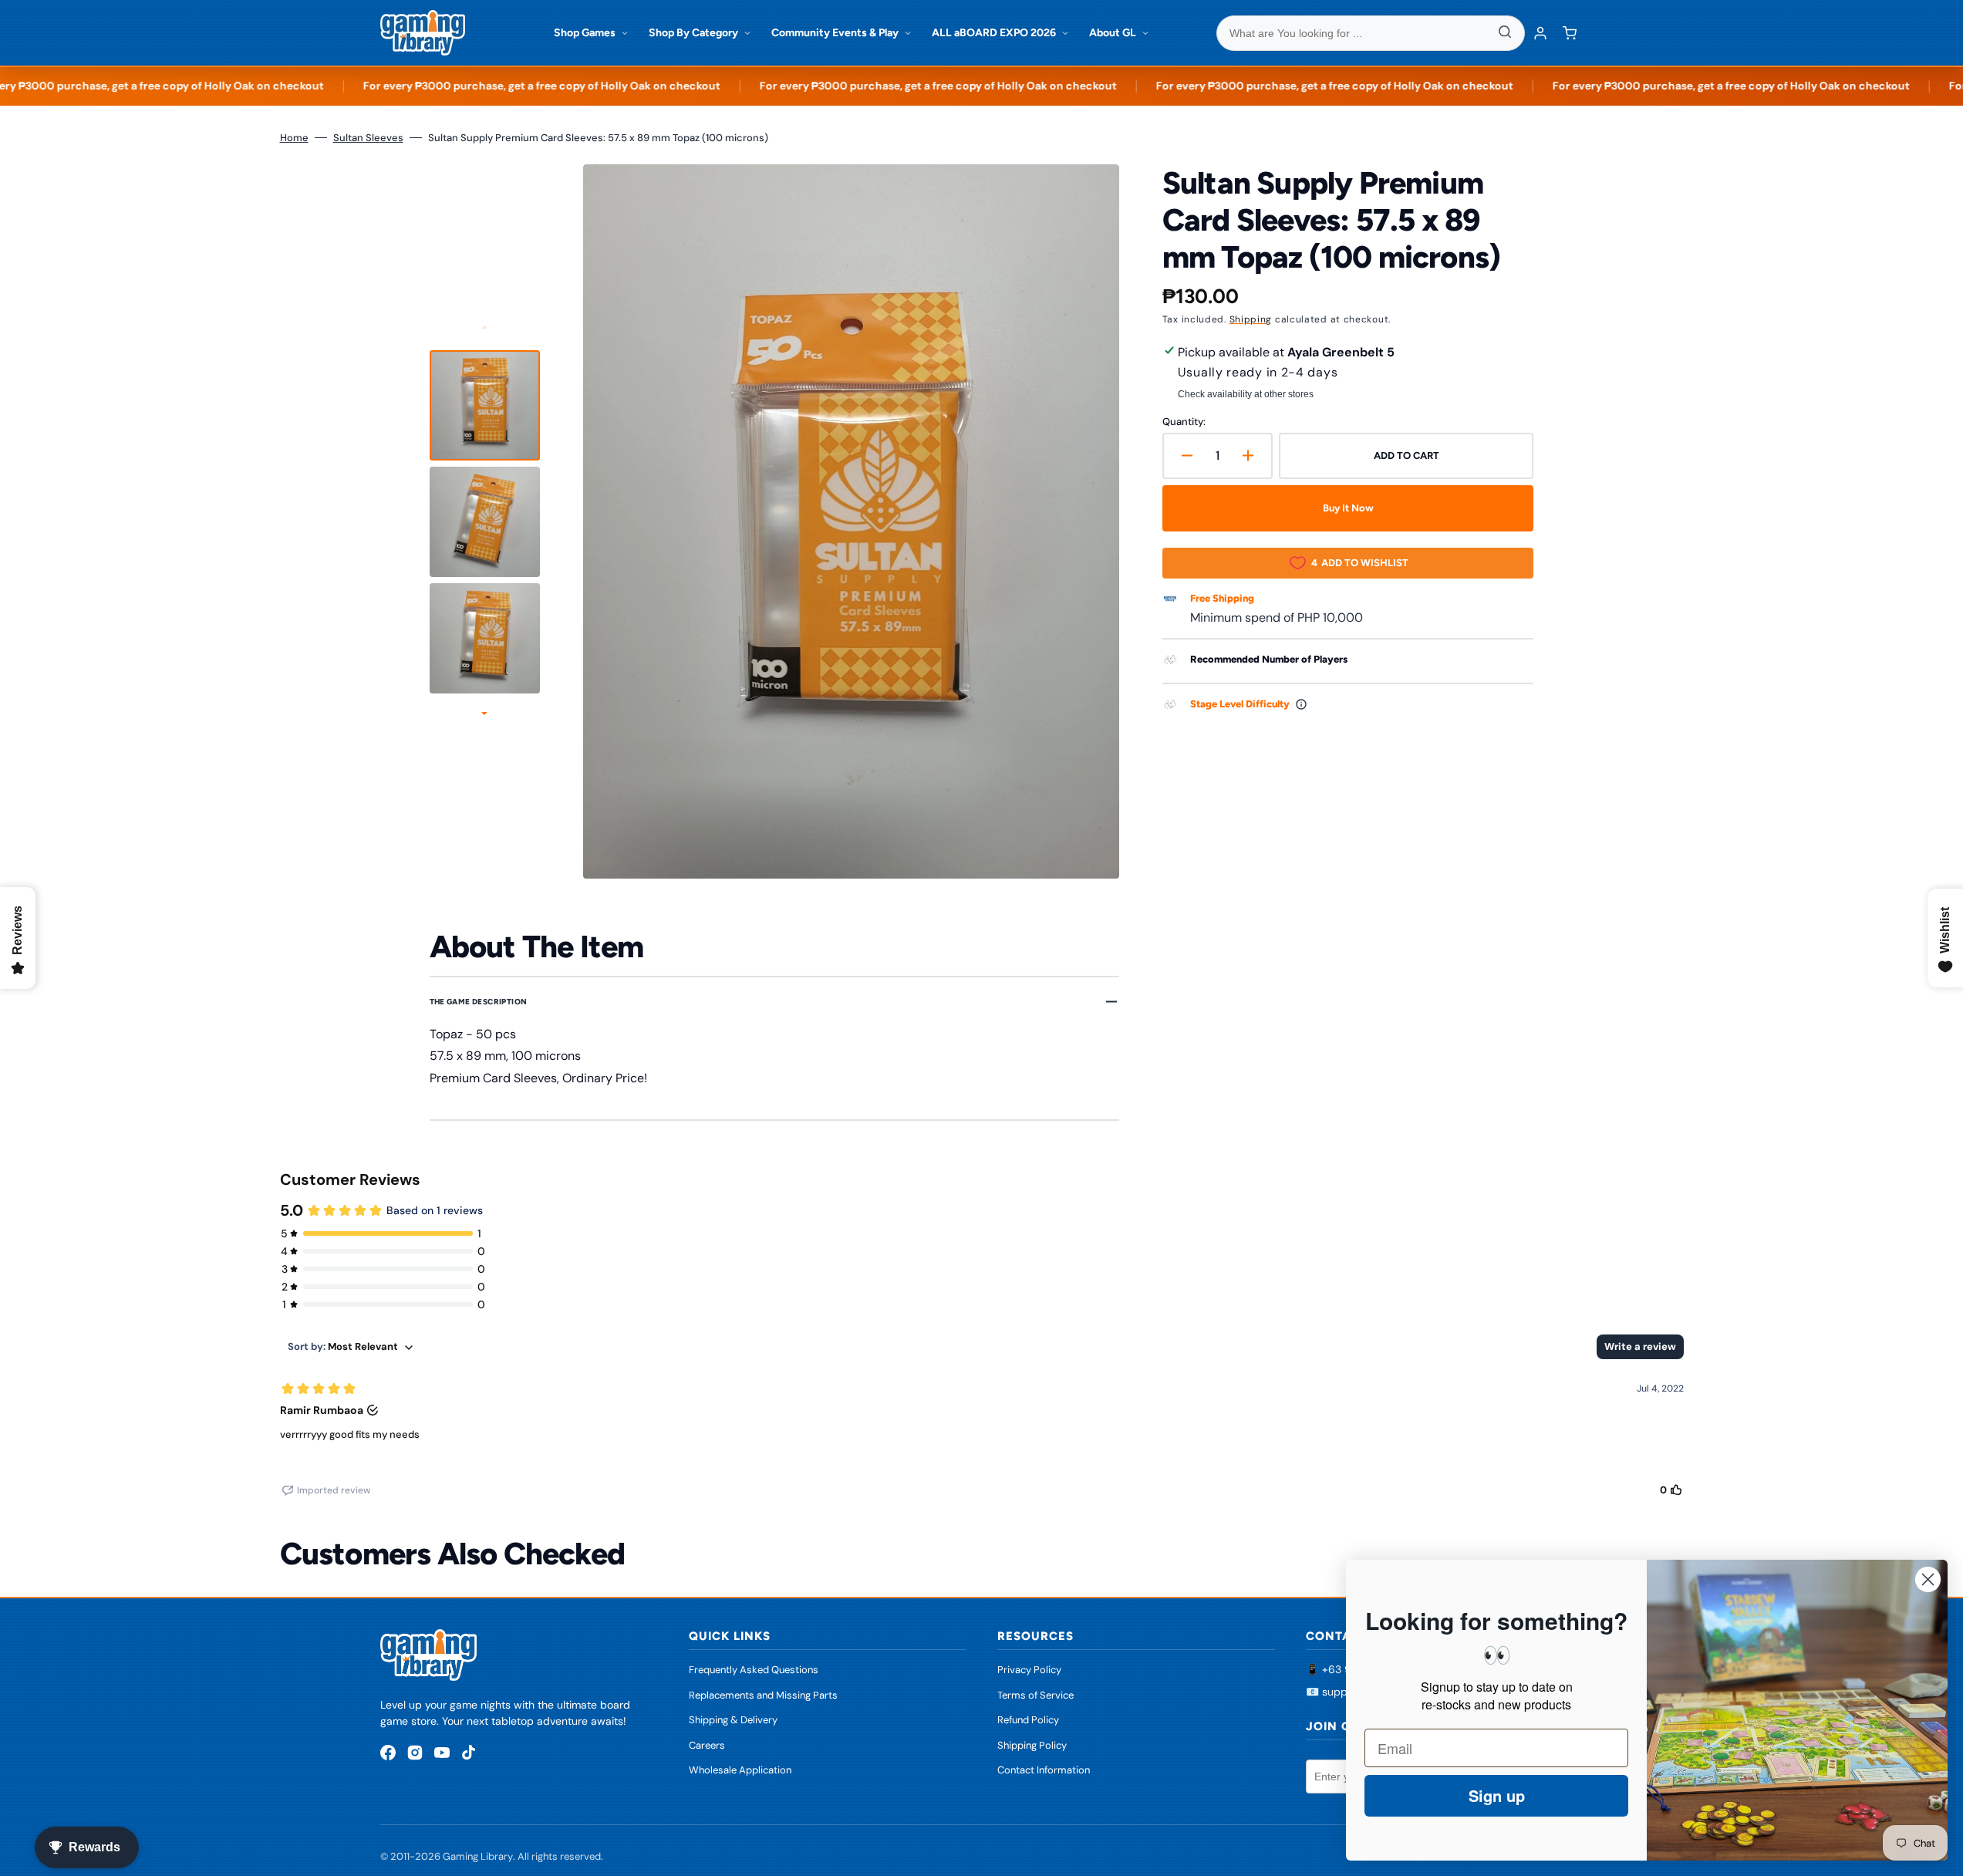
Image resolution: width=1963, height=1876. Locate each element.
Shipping (1251, 319)
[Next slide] (484, 715)
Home (294, 138)
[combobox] (1371, 33)
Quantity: (1184, 422)
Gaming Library (478, 1856)
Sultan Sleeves (368, 138)
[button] (1570, 33)
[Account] (1540, 33)
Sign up (1497, 1795)
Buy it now (1348, 508)
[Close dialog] (1928, 1579)
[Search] (1505, 33)
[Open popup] (1301, 704)
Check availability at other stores (1246, 394)
